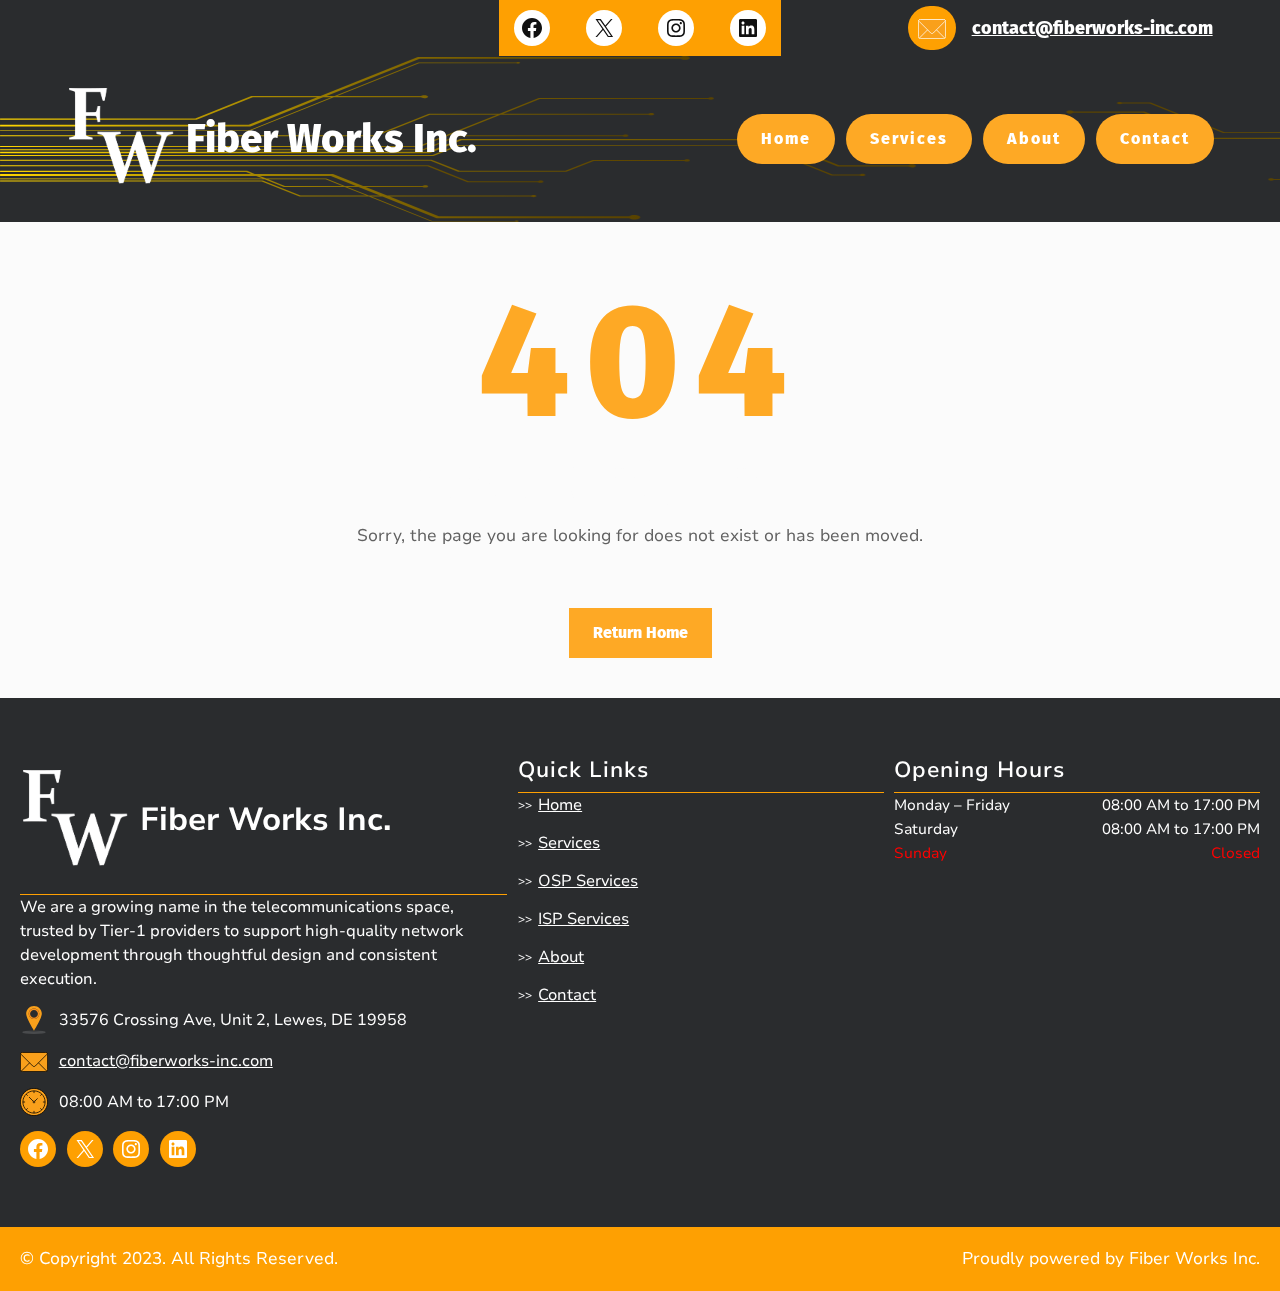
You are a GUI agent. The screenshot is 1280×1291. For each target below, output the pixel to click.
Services (909, 138)
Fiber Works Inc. (331, 138)
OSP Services (588, 881)
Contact (1155, 138)
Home (786, 138)
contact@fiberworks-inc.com (1092, 28)
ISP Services (583, 919)
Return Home (640, 632)
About (1034, 138)
